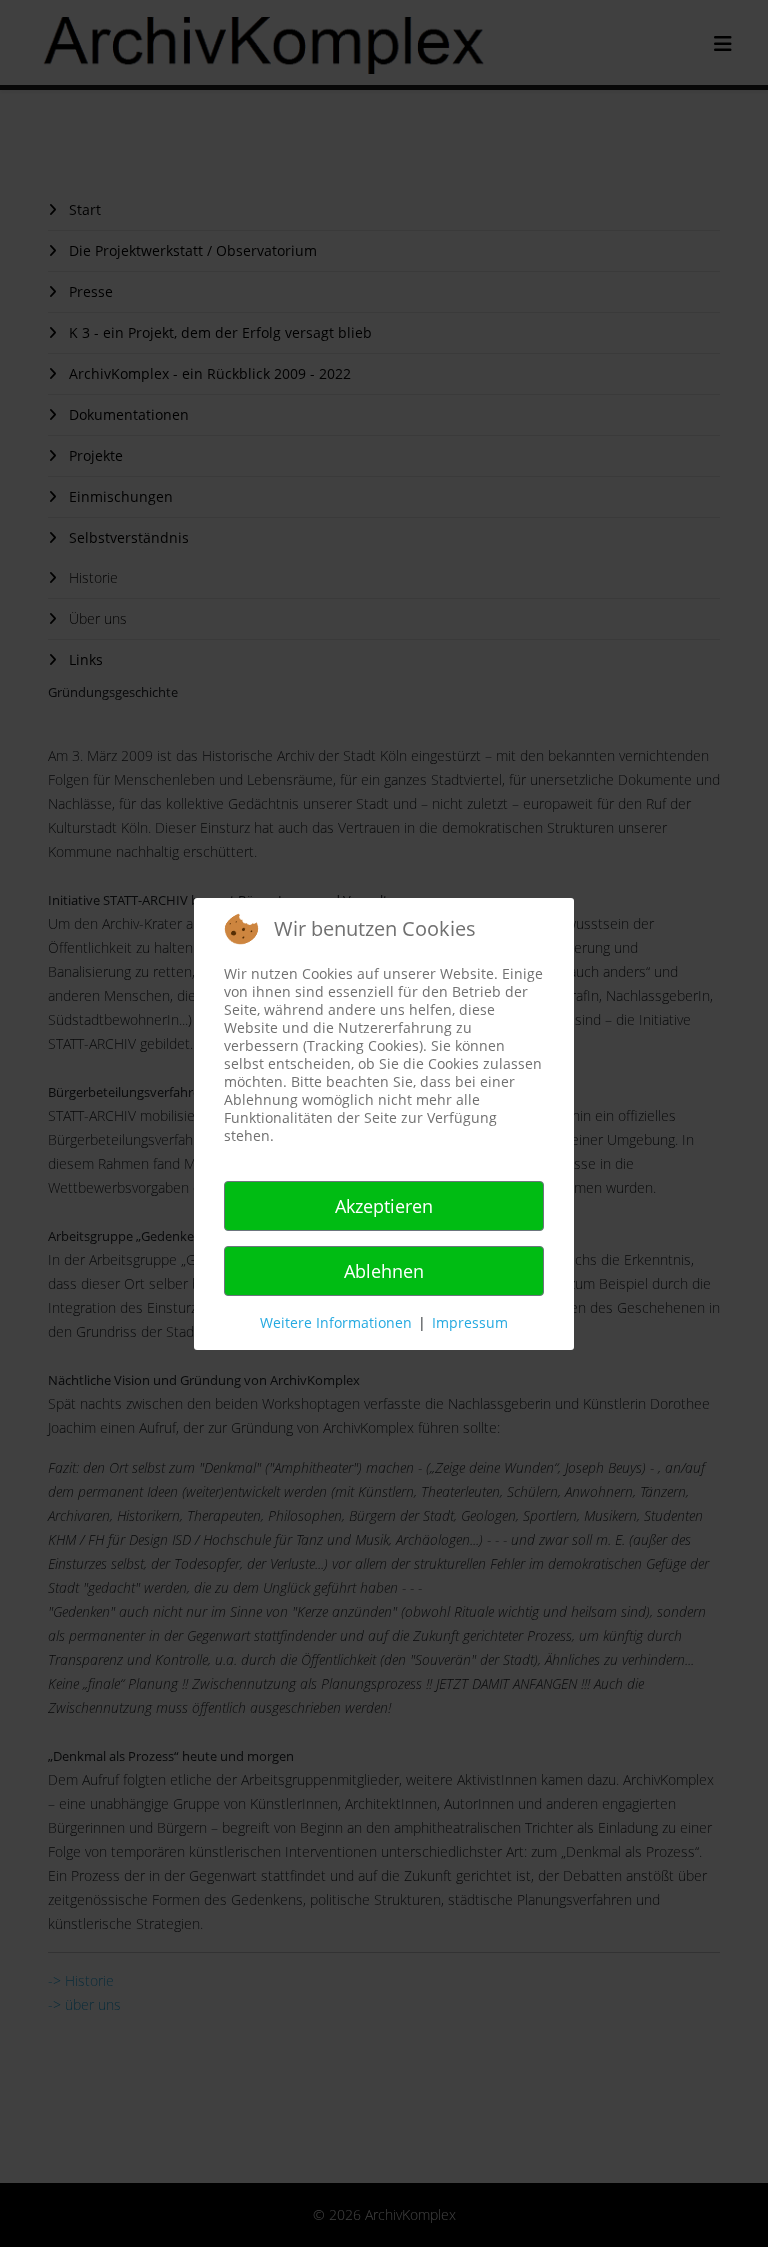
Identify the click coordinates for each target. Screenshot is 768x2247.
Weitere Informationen (336, 1322)
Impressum (470, 1322)
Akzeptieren (384, 1206)
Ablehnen (384, 1271)
